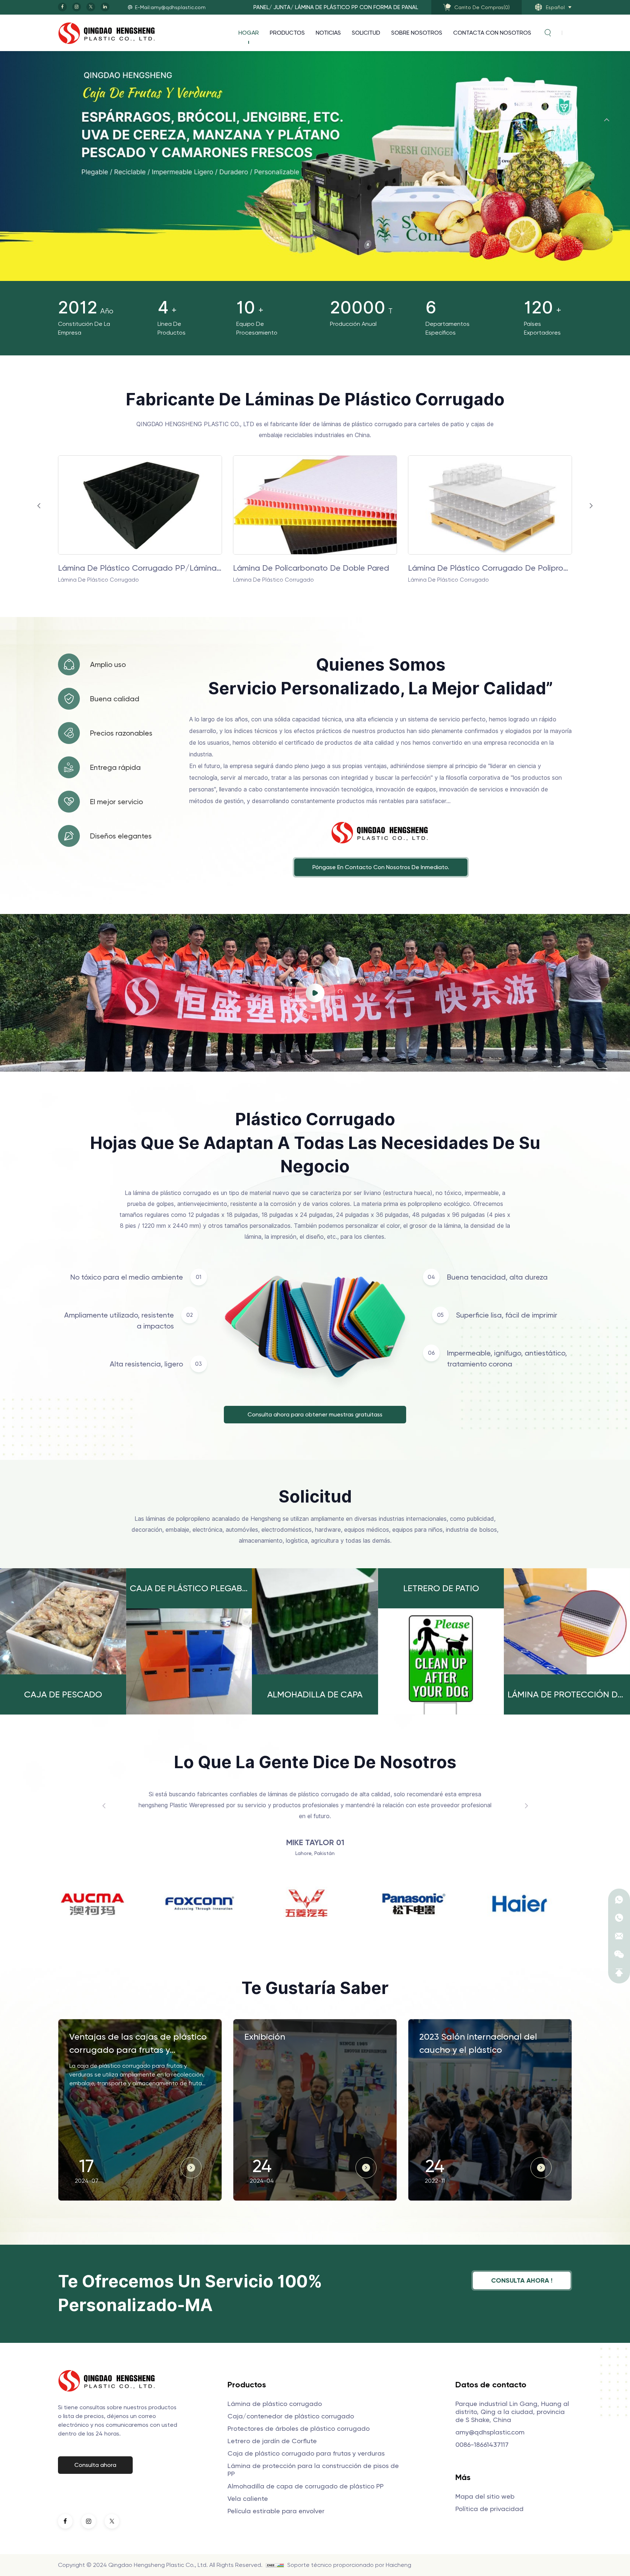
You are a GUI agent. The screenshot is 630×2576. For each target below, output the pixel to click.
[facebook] (62, 7)
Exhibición (265, 2037)
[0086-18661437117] (619, 1918)
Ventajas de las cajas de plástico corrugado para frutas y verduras (138, 2044)
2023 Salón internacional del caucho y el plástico (478, 2043)
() (482, 7)
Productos (287, 33)
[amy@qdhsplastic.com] (619, 1936)
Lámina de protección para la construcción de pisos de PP (313, 2470)
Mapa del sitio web (485, 2496)
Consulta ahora (95, 2465)
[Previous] (607, 120)
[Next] (607, 240)
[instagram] (77, 7)
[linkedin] (105, 7)
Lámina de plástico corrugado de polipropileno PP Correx (140, 568)
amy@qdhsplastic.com (490, 2432)
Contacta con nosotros (492, 33)
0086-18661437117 (482, 2444)
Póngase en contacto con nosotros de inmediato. (381, 867)
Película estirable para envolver (276, 2511)
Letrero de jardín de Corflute (272, 2441)
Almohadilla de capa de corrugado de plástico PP (306, 2486)
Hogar (249, 33)
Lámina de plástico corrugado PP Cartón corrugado (315, 568)
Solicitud (366, 33)
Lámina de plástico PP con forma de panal (357, 7)
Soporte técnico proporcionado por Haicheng (349, 2565)
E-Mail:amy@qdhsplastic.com (170, 7)
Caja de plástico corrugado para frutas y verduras (306, 2453)
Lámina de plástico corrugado (465, 568)
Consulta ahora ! (522, 2280)
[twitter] (91, 7)
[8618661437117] (619, 1900)
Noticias (328, 33)
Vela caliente (248, 2498)
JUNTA (282, 7)
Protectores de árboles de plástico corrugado (299, 2428)
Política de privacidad (489, 2509)
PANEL (261, 7)
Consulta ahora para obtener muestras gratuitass (315, 1414)
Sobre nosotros (417, 33)
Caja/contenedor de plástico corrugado (291, 2416)
